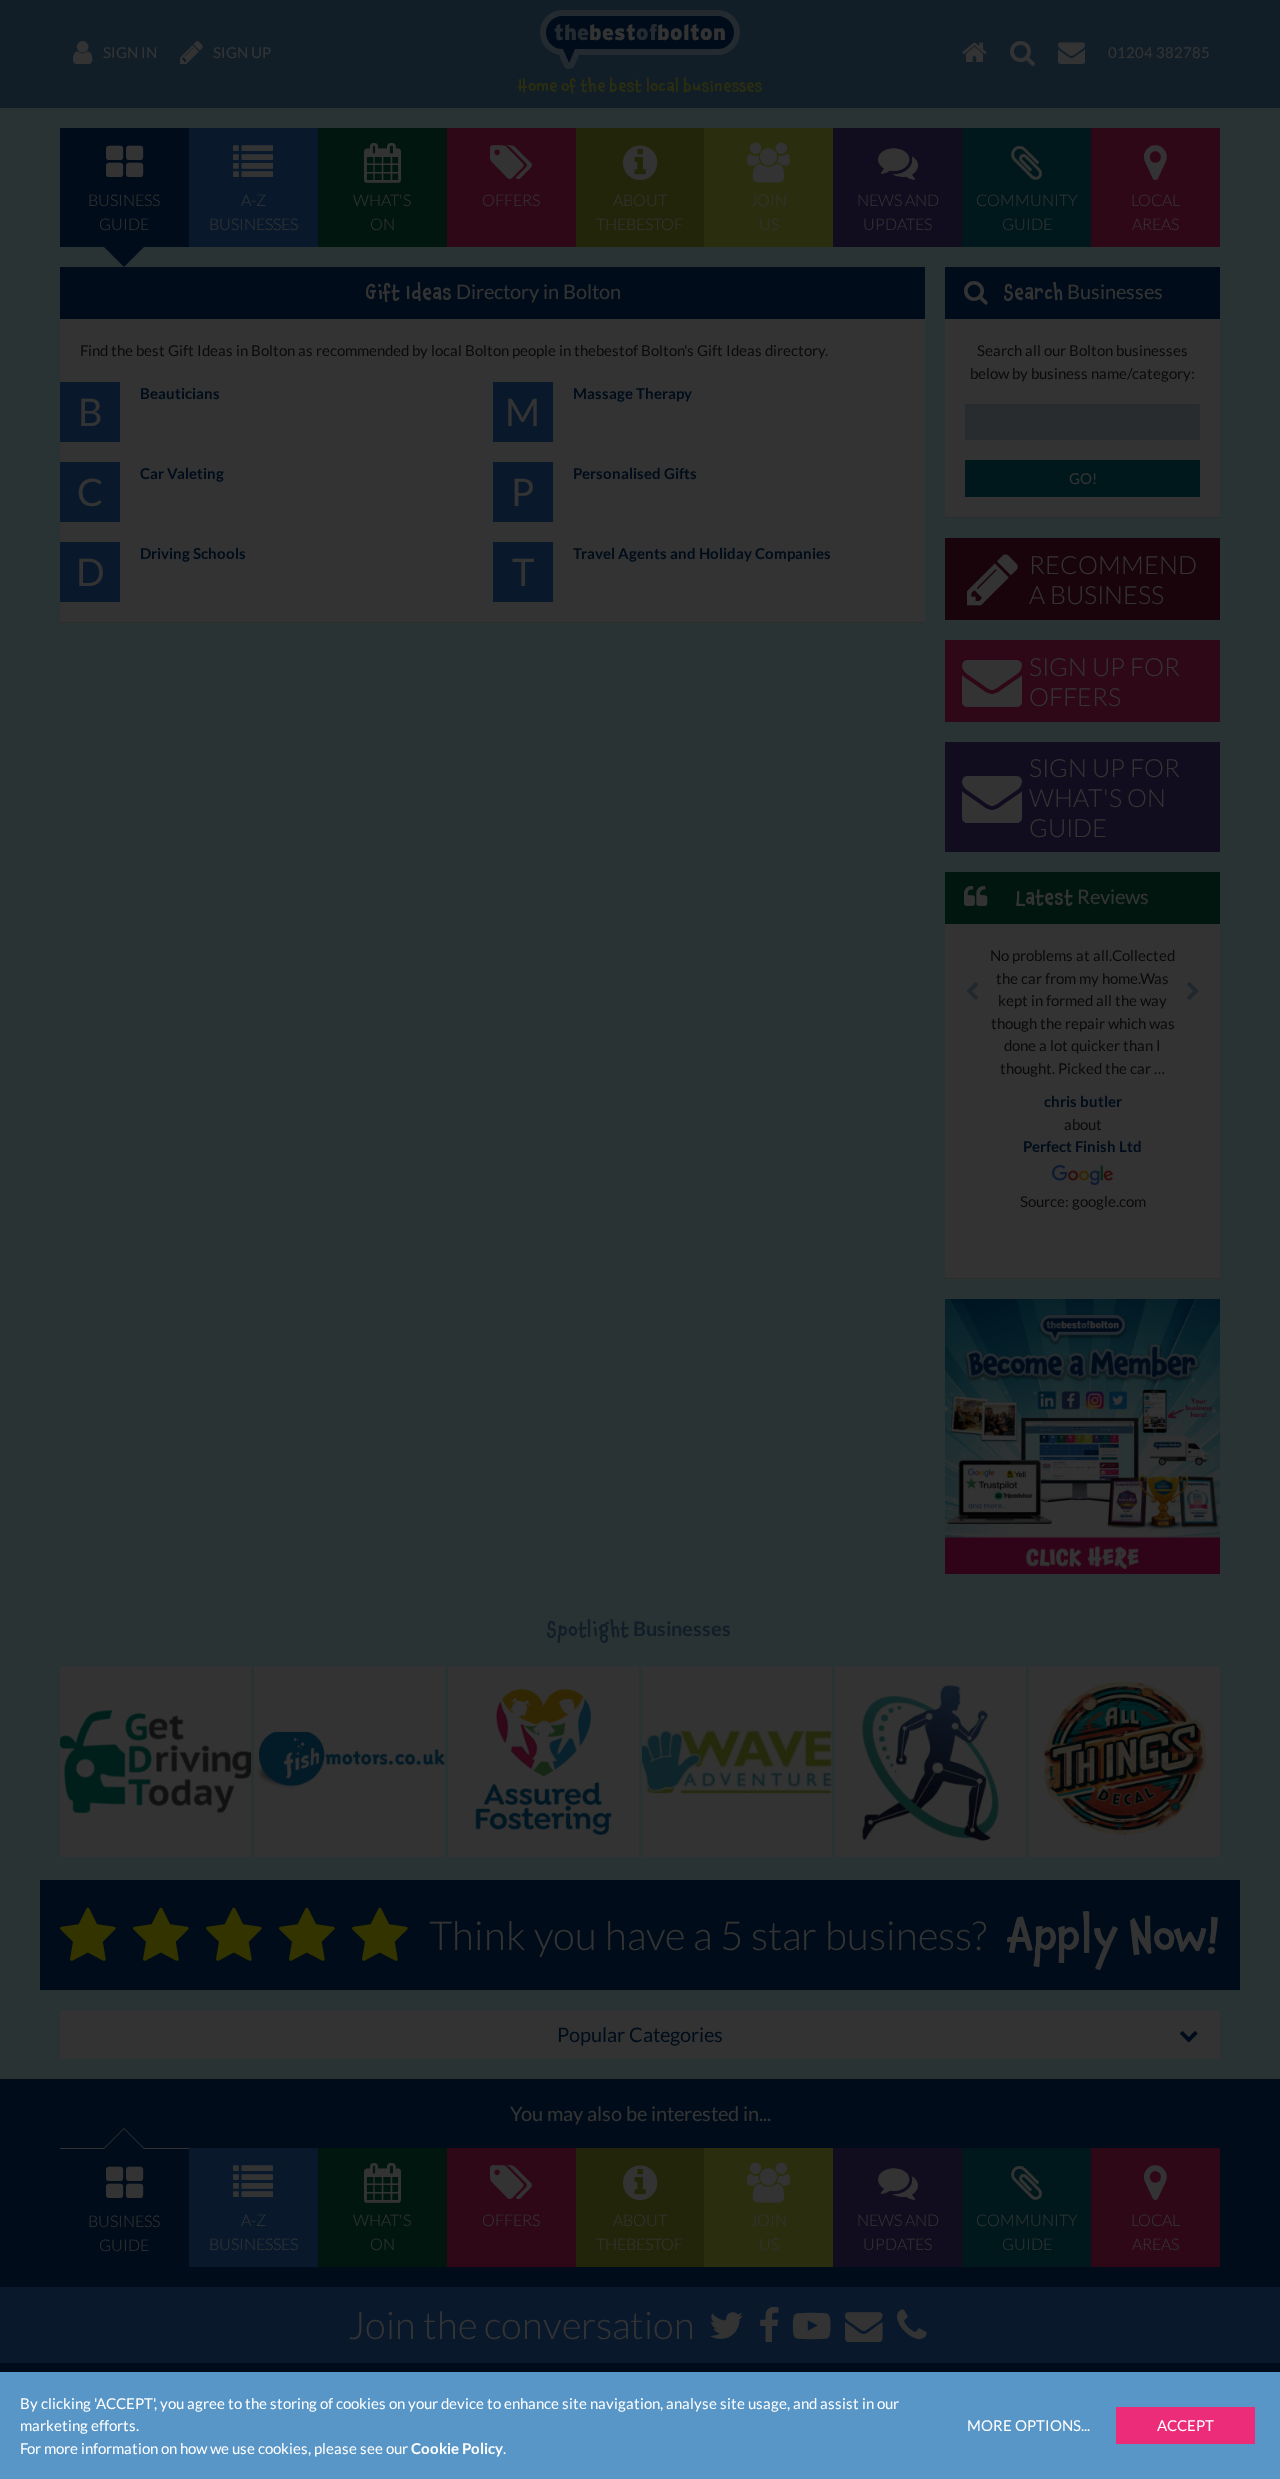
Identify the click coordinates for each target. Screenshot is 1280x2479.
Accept (1185, 2425)
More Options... (1028, 2425)
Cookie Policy (457, 2448)
